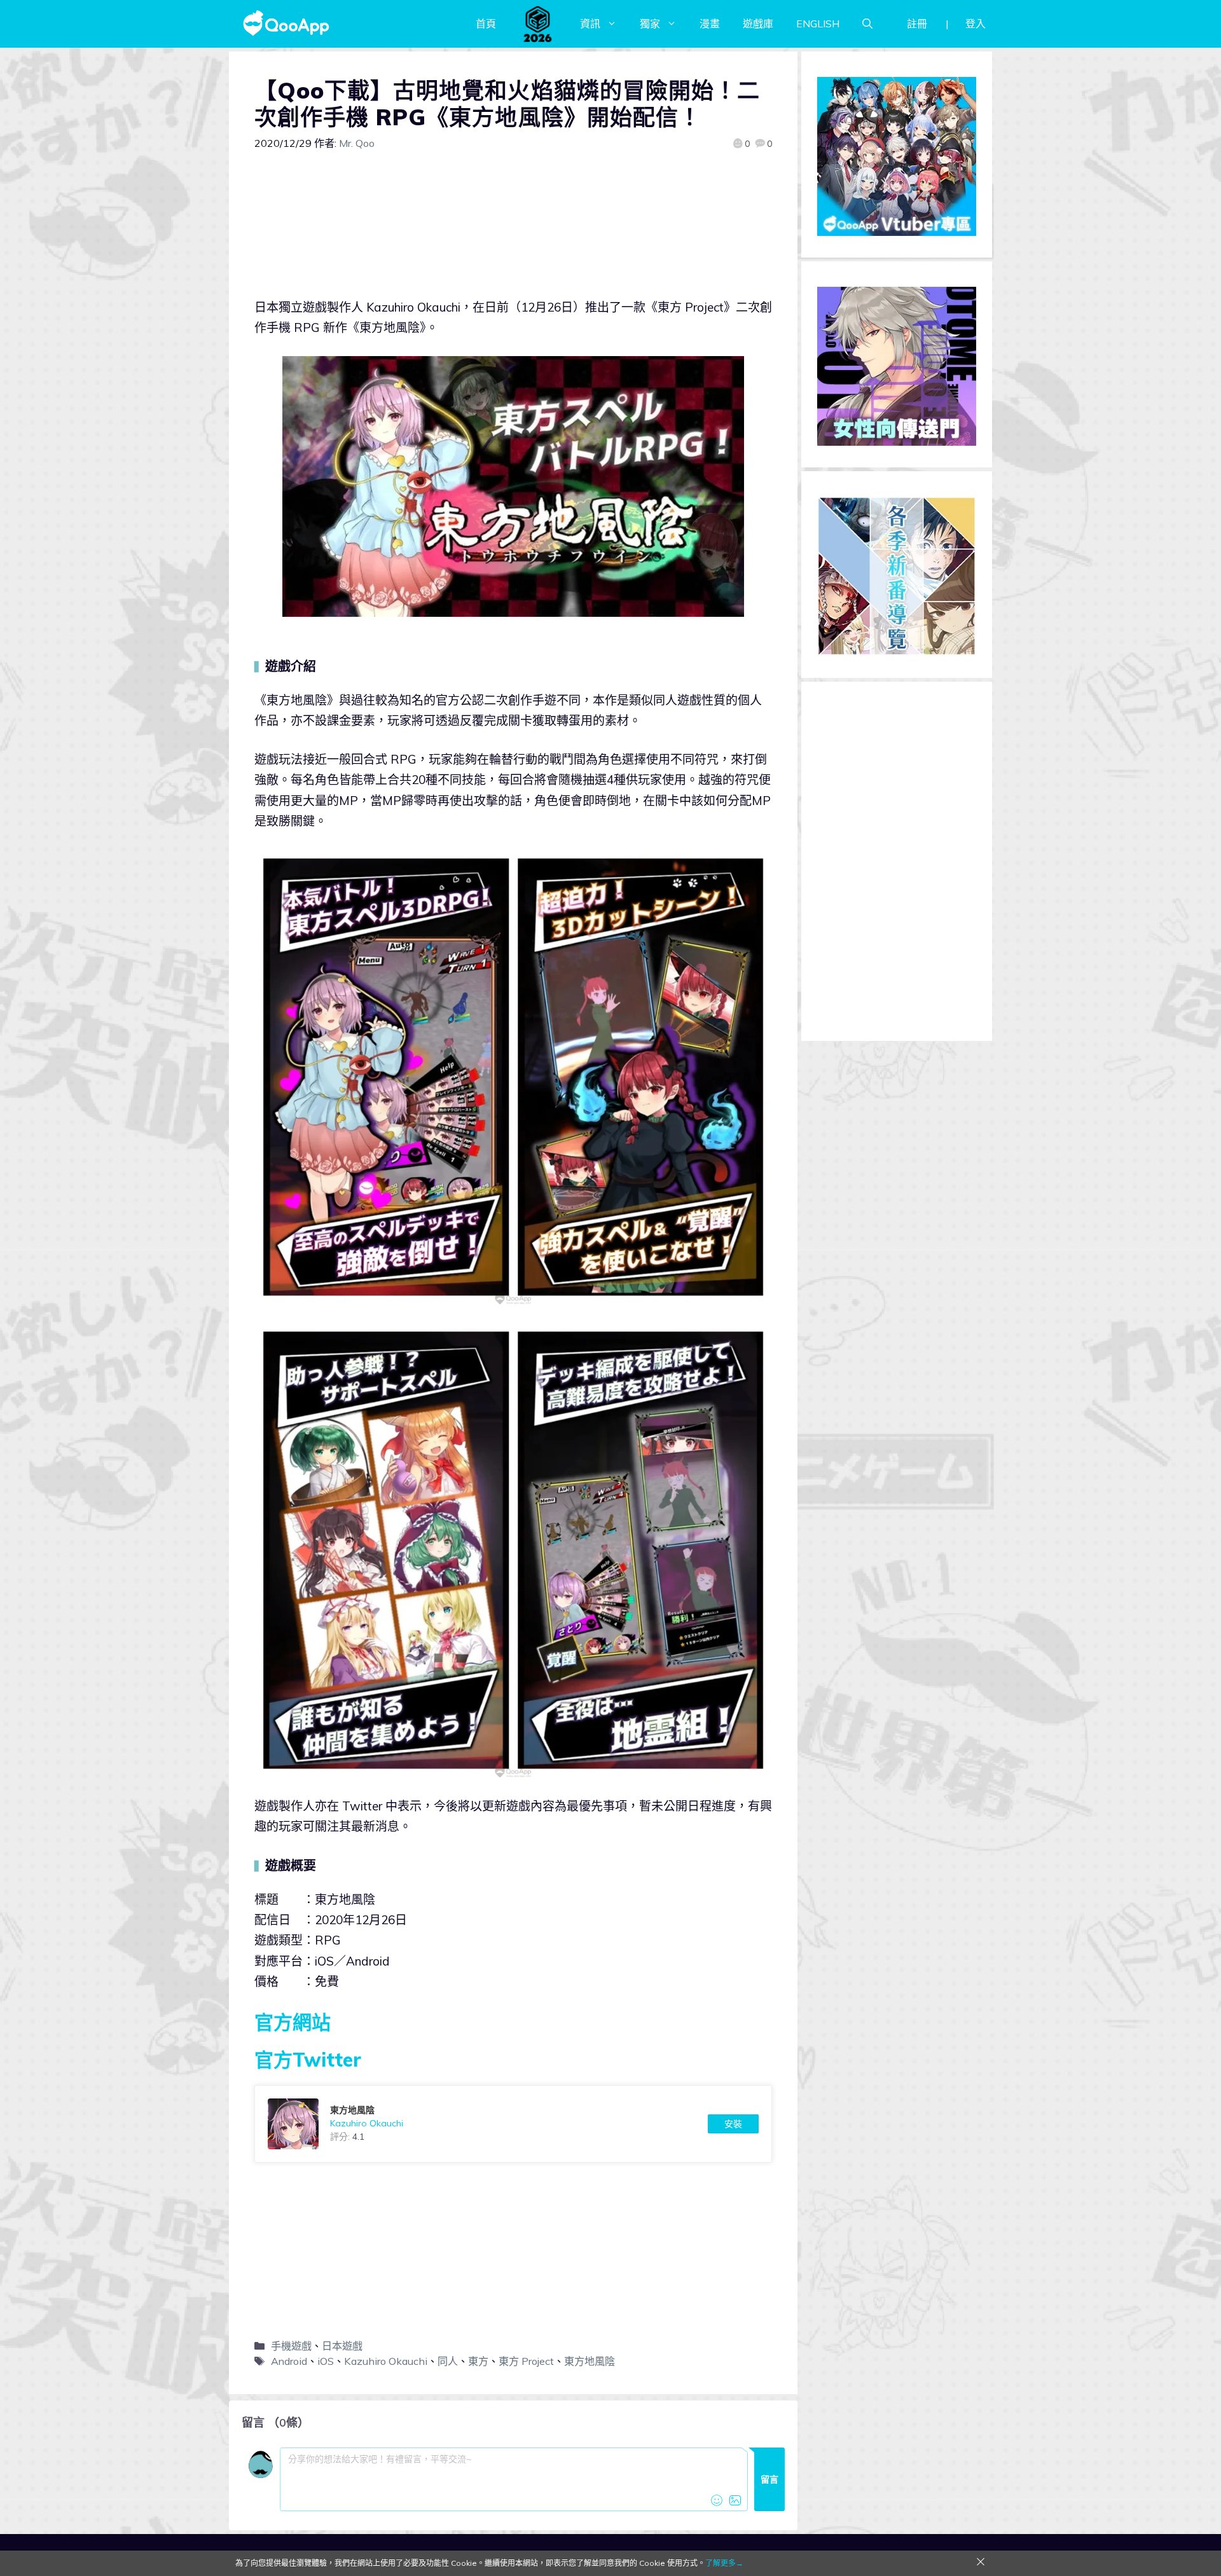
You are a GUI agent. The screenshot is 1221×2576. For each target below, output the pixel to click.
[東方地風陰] (513, 2124)
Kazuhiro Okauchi (386, 2361)
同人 (448, 2361)
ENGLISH (818, 24)
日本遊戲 (342, 2346)
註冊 (917, 24)
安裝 (733, 2124)
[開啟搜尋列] (867, 24)
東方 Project (526, 2361)
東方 (478, 2361)
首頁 (486, 24)
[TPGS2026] (538, 24)
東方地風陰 (590, 2361)
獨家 (650, 24)
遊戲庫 (758, 24)
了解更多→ (724, 2563)
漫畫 (710, 24)
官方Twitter (308, 2060)
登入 (976, 24)
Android (289, 2361)
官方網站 (293, 2022)
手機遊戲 (291, 2346)
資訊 (590, 24)
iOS (326, 2361)
